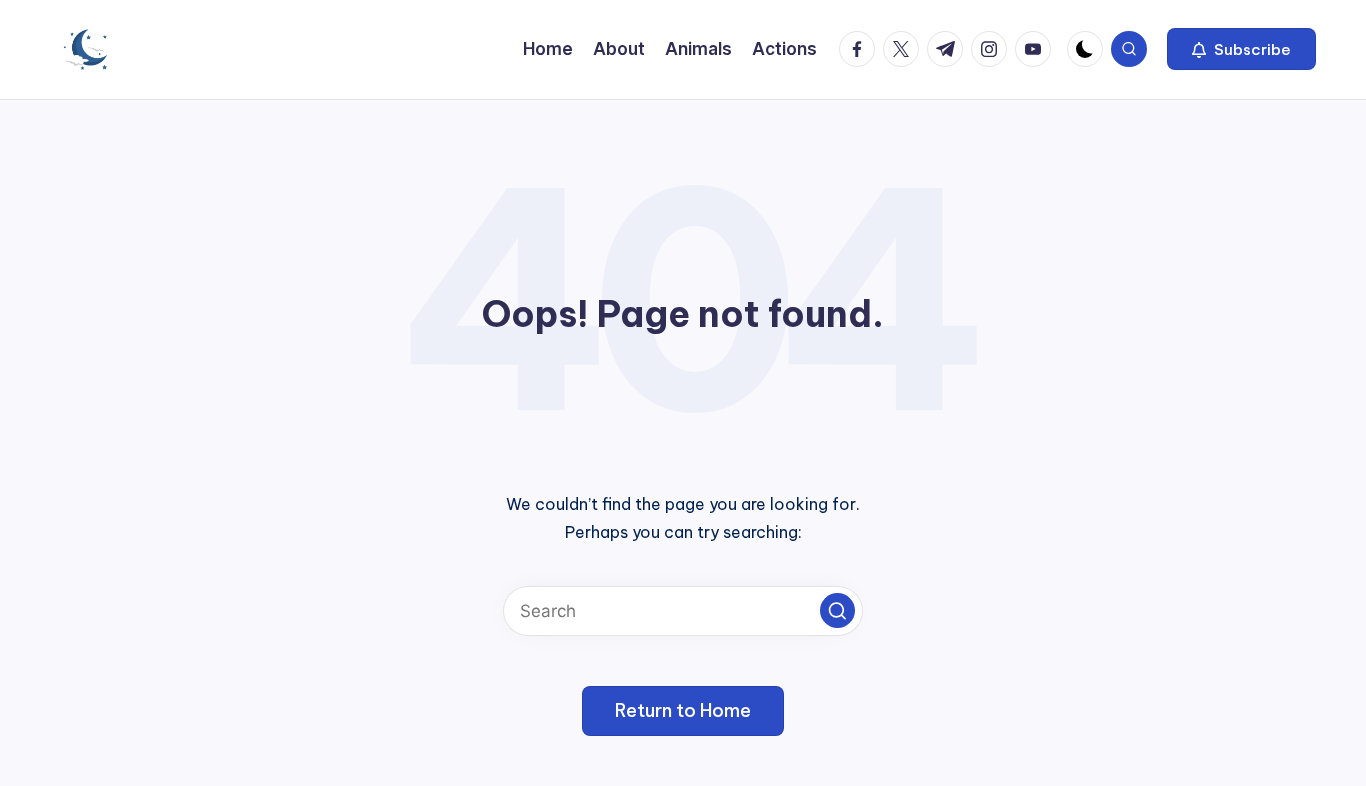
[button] (1241, 49)
